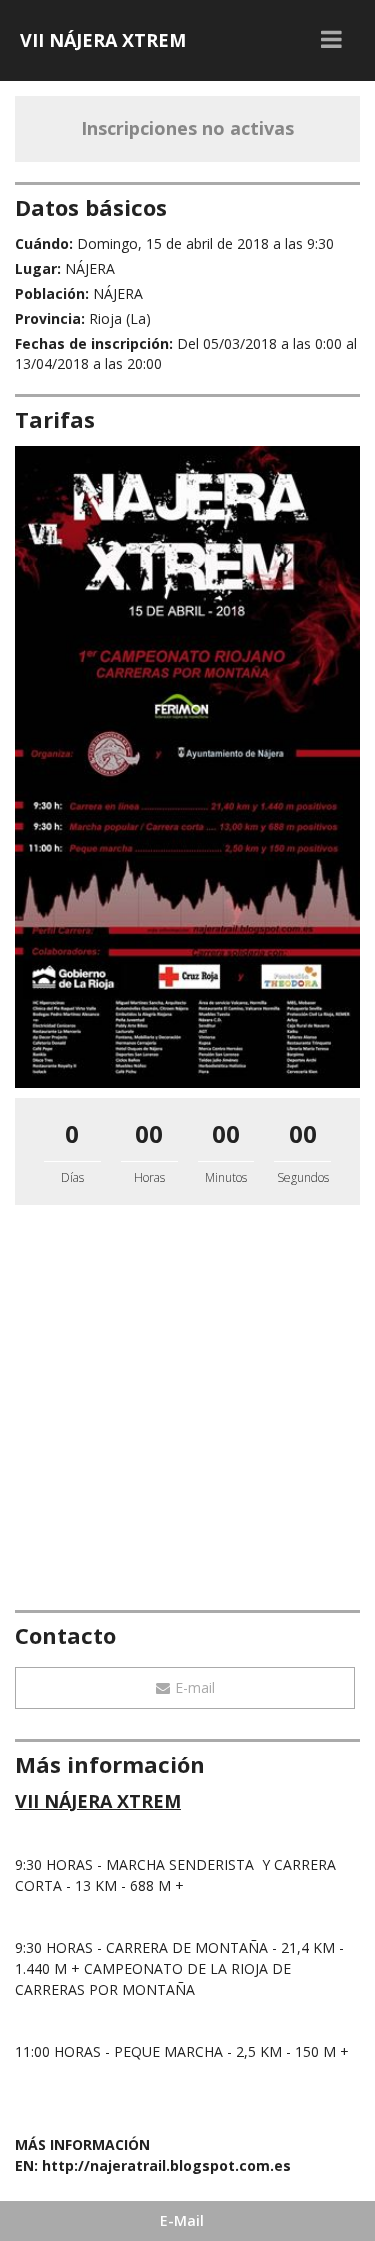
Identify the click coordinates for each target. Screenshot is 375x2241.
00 (149, 1133)
